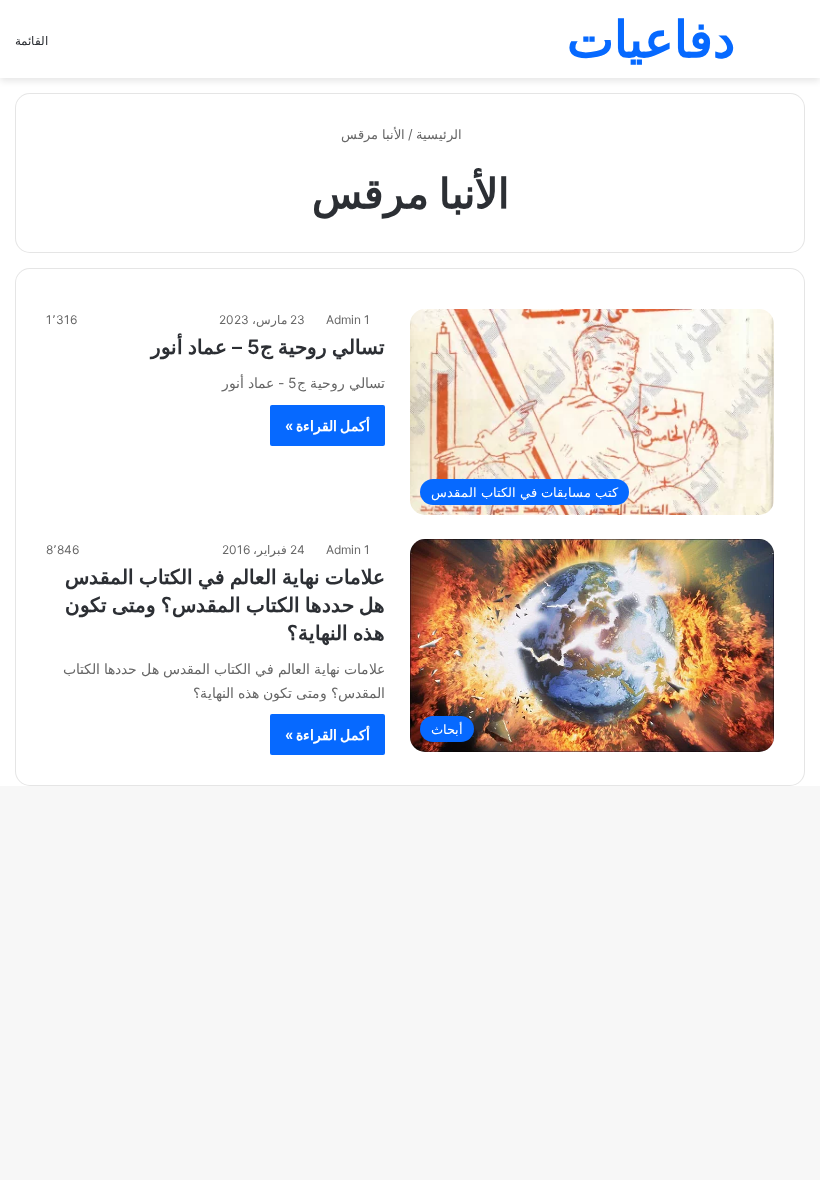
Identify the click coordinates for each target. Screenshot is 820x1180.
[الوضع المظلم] (760, 46)
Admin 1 (348, 319)
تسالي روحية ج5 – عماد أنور (268, 347)
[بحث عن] (795, 46)
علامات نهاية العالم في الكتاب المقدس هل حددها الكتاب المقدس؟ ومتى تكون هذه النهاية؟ (225, 605)
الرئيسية (441, 134)
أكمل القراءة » (327, 425)
